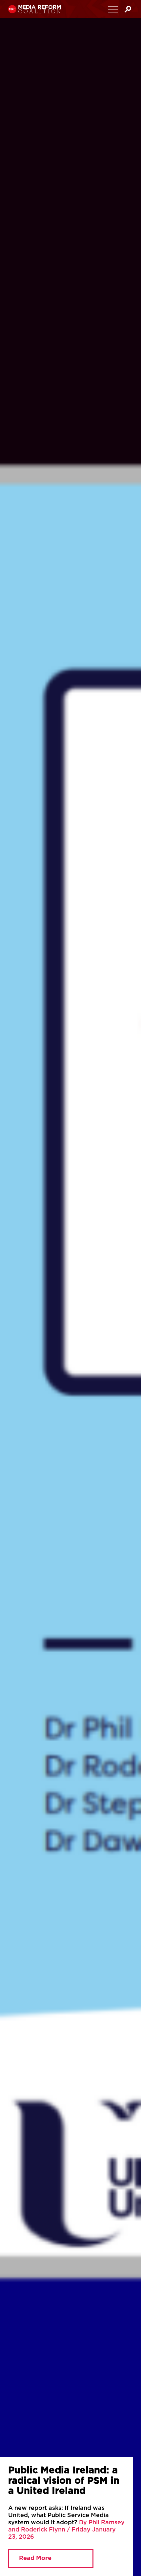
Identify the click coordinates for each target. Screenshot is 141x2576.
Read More (35, 2558)
